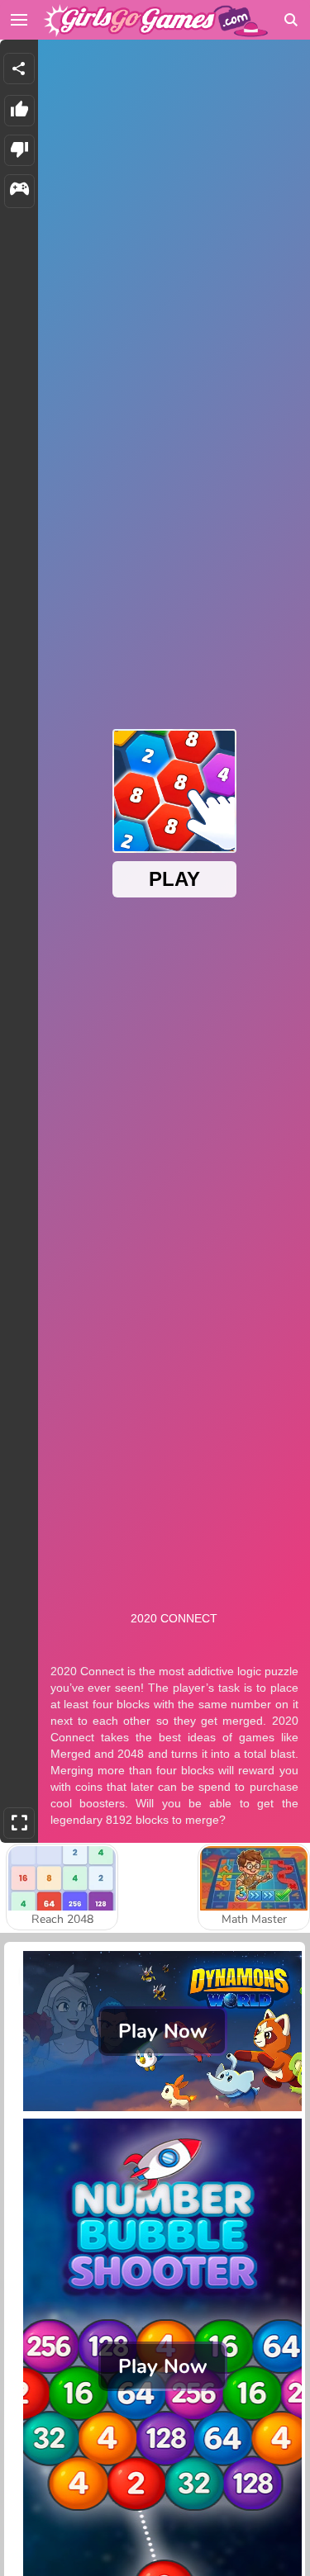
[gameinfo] (19, 191)
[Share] (19, 69)
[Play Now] (162, 2110)
